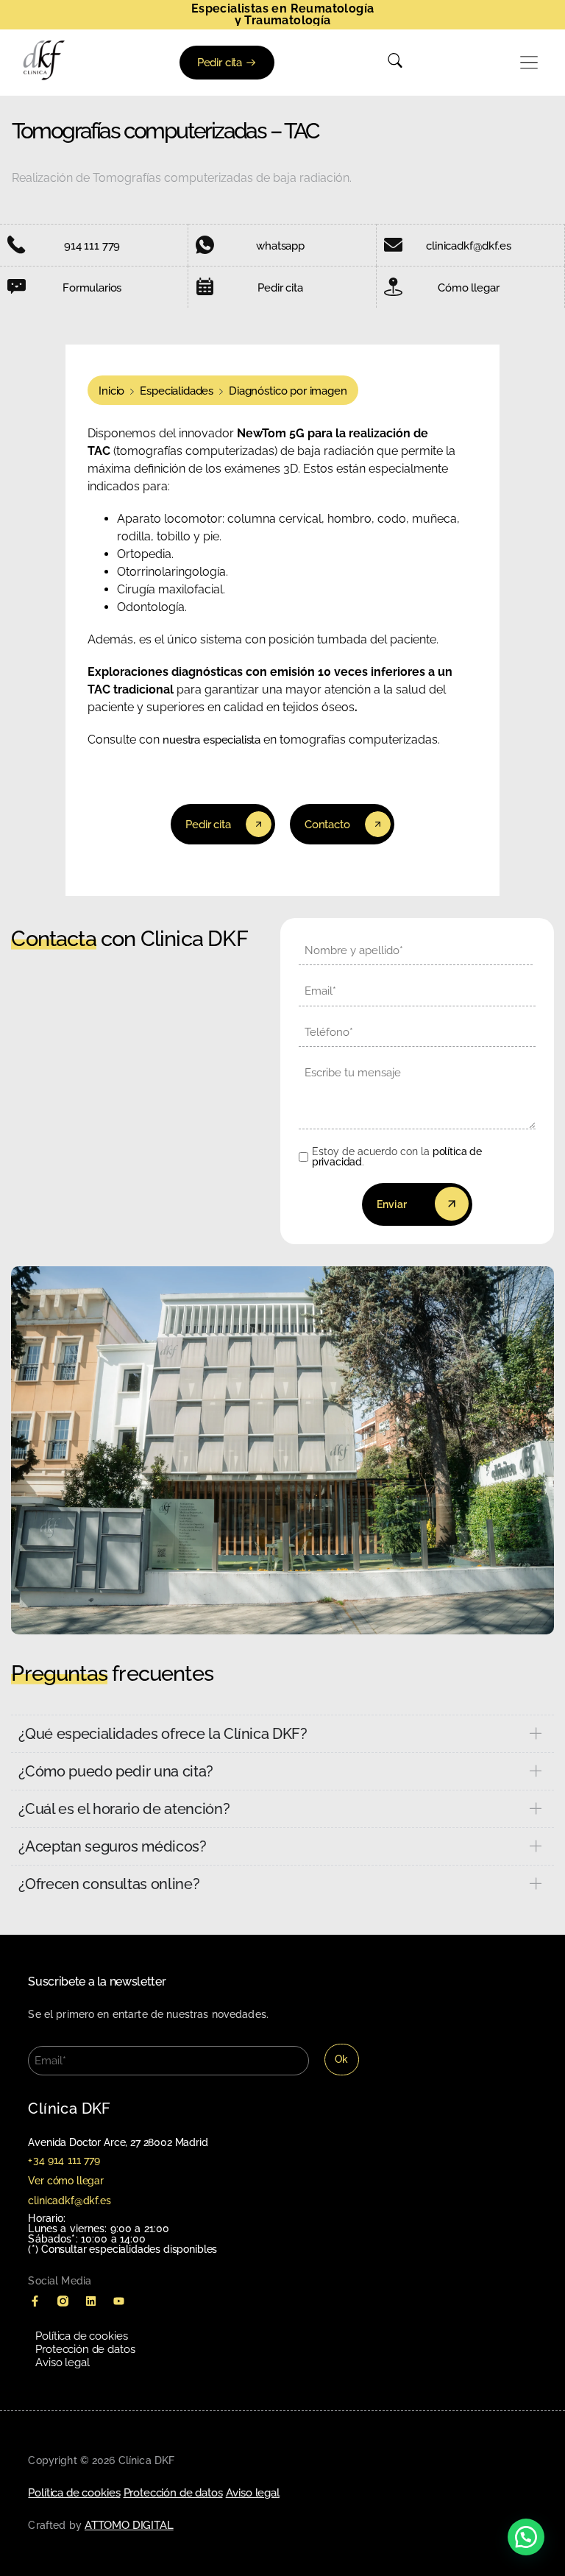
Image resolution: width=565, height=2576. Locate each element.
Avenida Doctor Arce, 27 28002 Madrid (118, 2142)
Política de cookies (81, 2336)
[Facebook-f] (35, 2301)
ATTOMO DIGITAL (129, 2525)
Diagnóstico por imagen (288, 391)
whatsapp (280, 246)
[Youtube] (118, 2301)
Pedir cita (280, 288)
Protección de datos (85, 2349)
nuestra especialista (212, 740)
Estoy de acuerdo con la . (397, 1157)
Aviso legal (62, 2362)
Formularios (92, 288)
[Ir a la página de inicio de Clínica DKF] (44, 60)
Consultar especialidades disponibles (129, 2249)
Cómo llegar (468, 288)
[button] (530, 63)
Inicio (111, 391)
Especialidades (177, 391)
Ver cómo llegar (66, 2181)
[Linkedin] (90, 2301)
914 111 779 (92, 246)
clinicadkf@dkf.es (468, 246)
